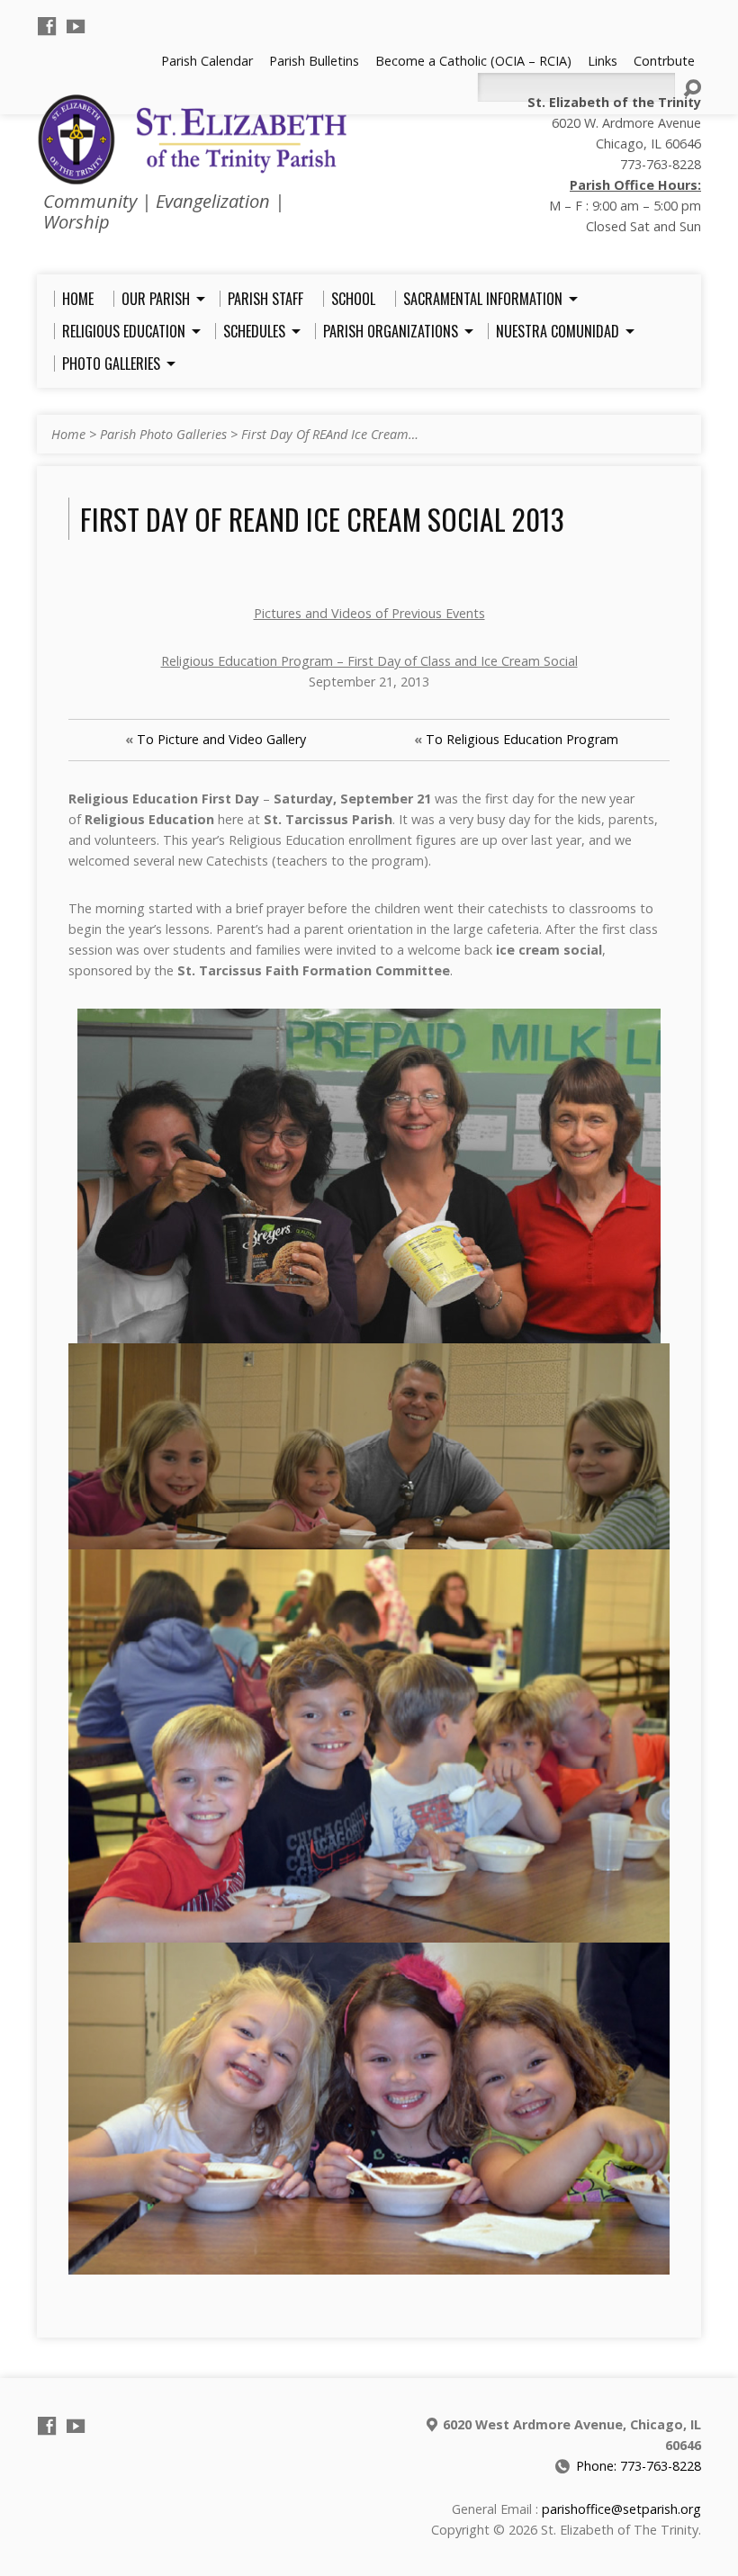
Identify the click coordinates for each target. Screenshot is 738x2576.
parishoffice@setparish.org (621, 2509)
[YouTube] (76, 26)
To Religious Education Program (522, 739)
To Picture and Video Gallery (221, 739)
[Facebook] (47, 26)
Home (68, 434)
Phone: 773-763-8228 (639, 2466)
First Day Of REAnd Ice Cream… (330, 434)
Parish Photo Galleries (163, 434)
